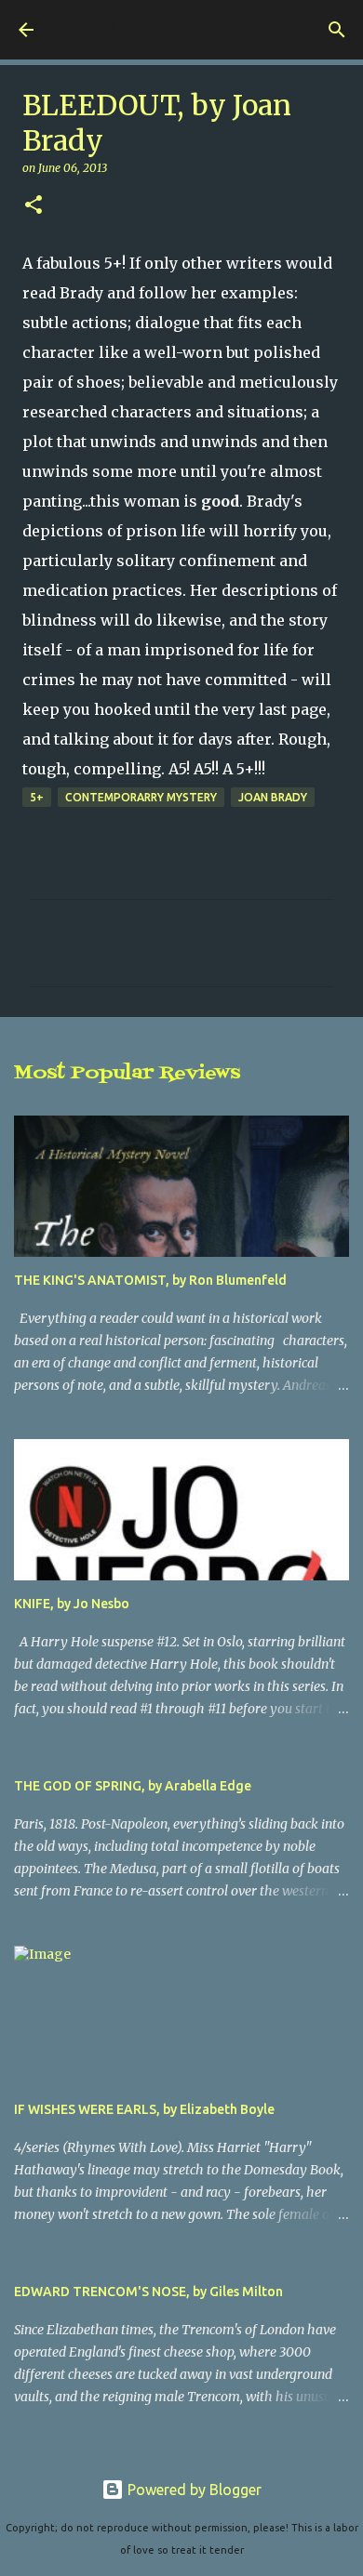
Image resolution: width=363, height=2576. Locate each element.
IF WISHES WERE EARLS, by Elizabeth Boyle (144, 2109)
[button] (34, 206)
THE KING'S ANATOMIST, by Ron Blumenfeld (150, 1280)
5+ (37, 797)
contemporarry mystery (141, 797)
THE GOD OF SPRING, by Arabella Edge (133, 1786)
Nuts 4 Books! (106, 30)
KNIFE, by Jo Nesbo (72, 1604)
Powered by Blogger (193, 2490)
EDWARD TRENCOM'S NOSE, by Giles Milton (148, 2292)
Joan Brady (273, 797)
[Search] (337, 30)
